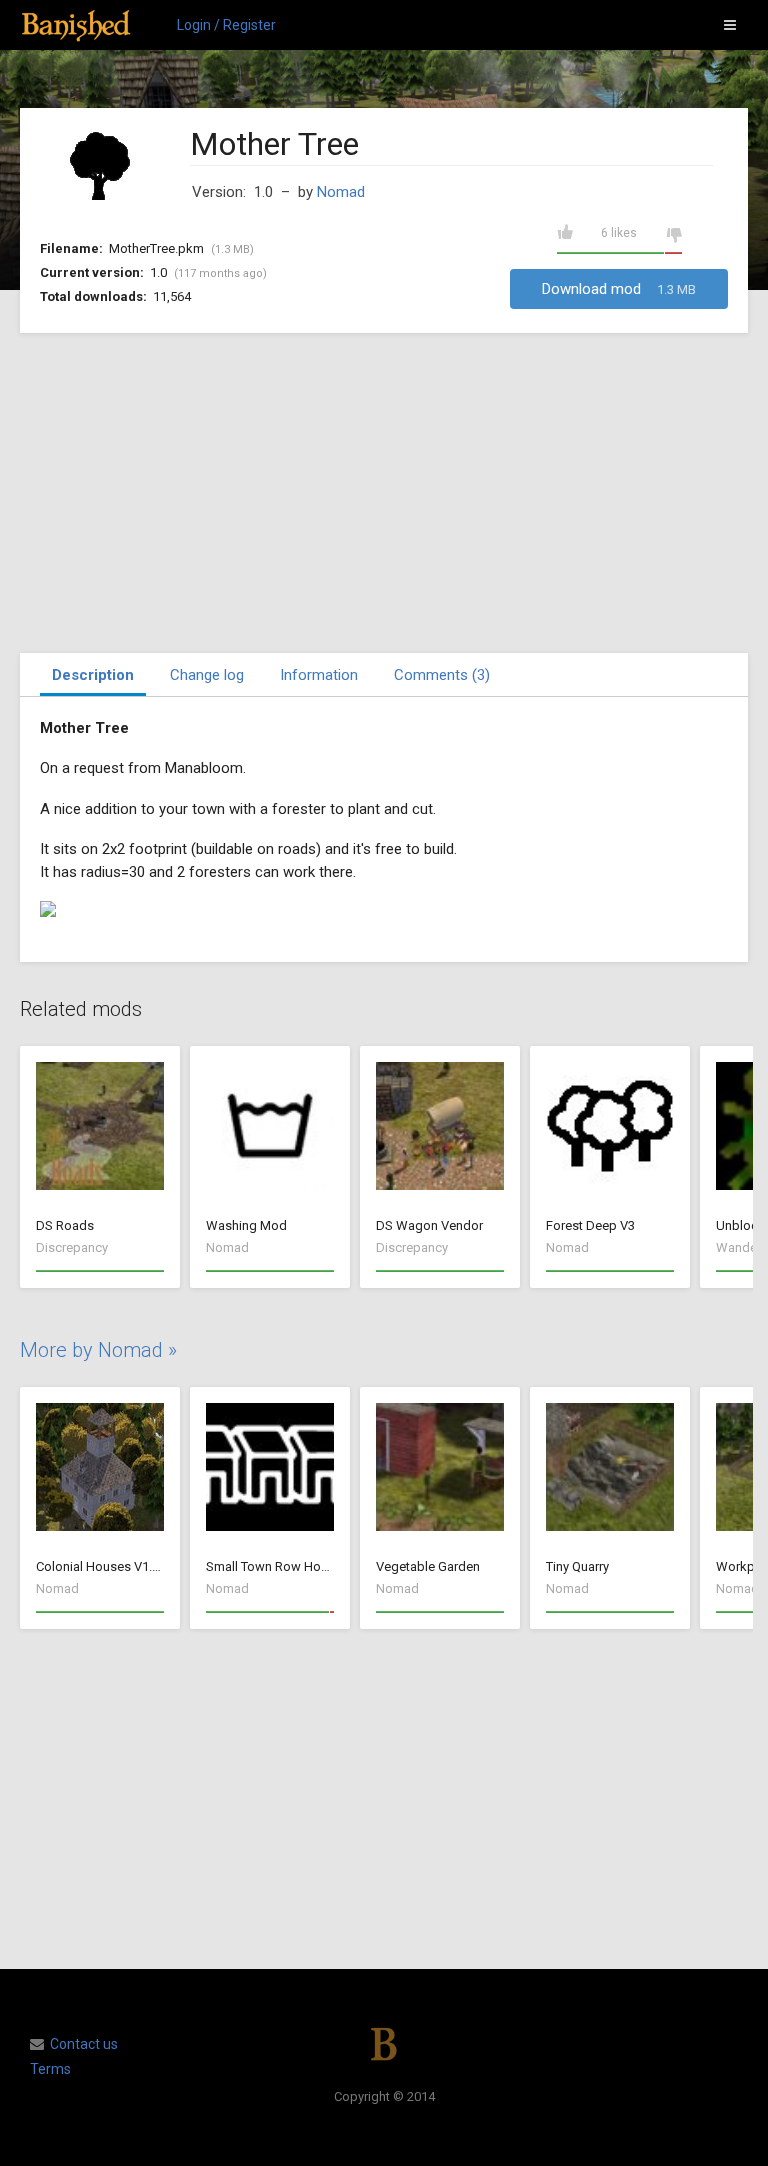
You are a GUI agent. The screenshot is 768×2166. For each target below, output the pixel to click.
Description (93, 675)
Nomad (341, 192)
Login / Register (226, 25)
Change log (207, 675)
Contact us (84, 2044)
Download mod (619, 289)
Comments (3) (442, 675)
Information (319, 675)
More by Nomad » (98, 1350)
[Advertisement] (384, 493)
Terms (50, 2069)
